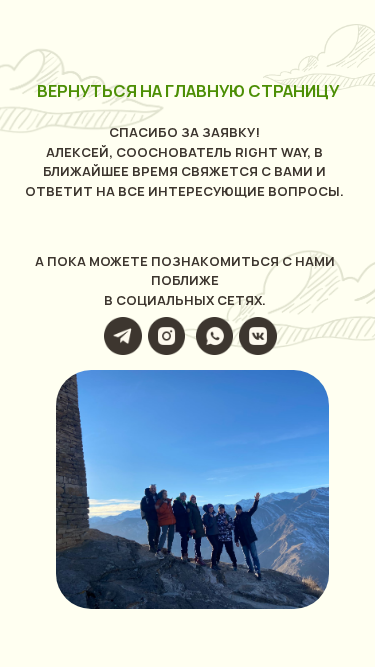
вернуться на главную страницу (188, 91)
